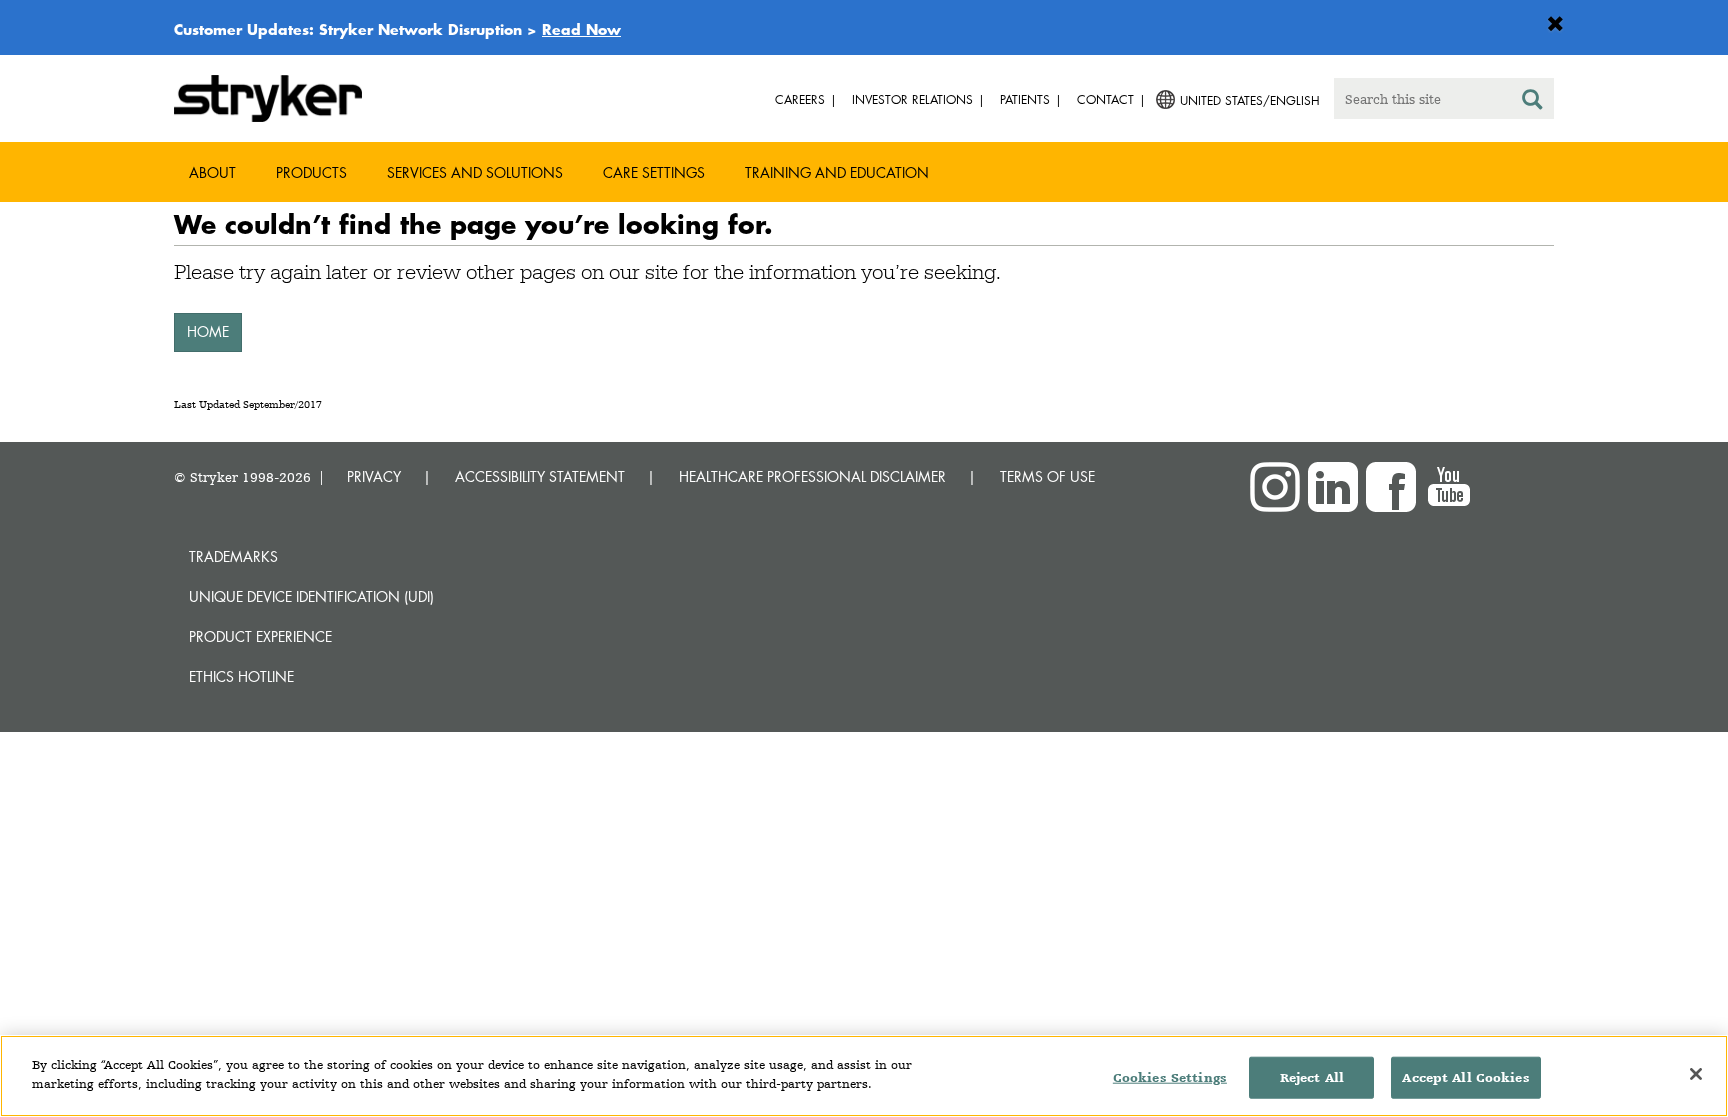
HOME (208, 331)
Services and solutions (475, 172)
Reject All (1312, 1077)
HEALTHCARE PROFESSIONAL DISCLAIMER (812, 476)
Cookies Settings (1170, 1077)
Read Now (581, 29)
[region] (864, 1076)
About (212, 172)
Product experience (260, 636)
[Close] (1696, 1074)
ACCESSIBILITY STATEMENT (540, 476)
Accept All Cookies (1465, 1077)
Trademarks (233, 556)
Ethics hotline (241, 676)
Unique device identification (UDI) (311, 596)
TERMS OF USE (1047, 476)
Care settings (654, 172)
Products (311, 172)
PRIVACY (374, 476)
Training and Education (837, 172)
